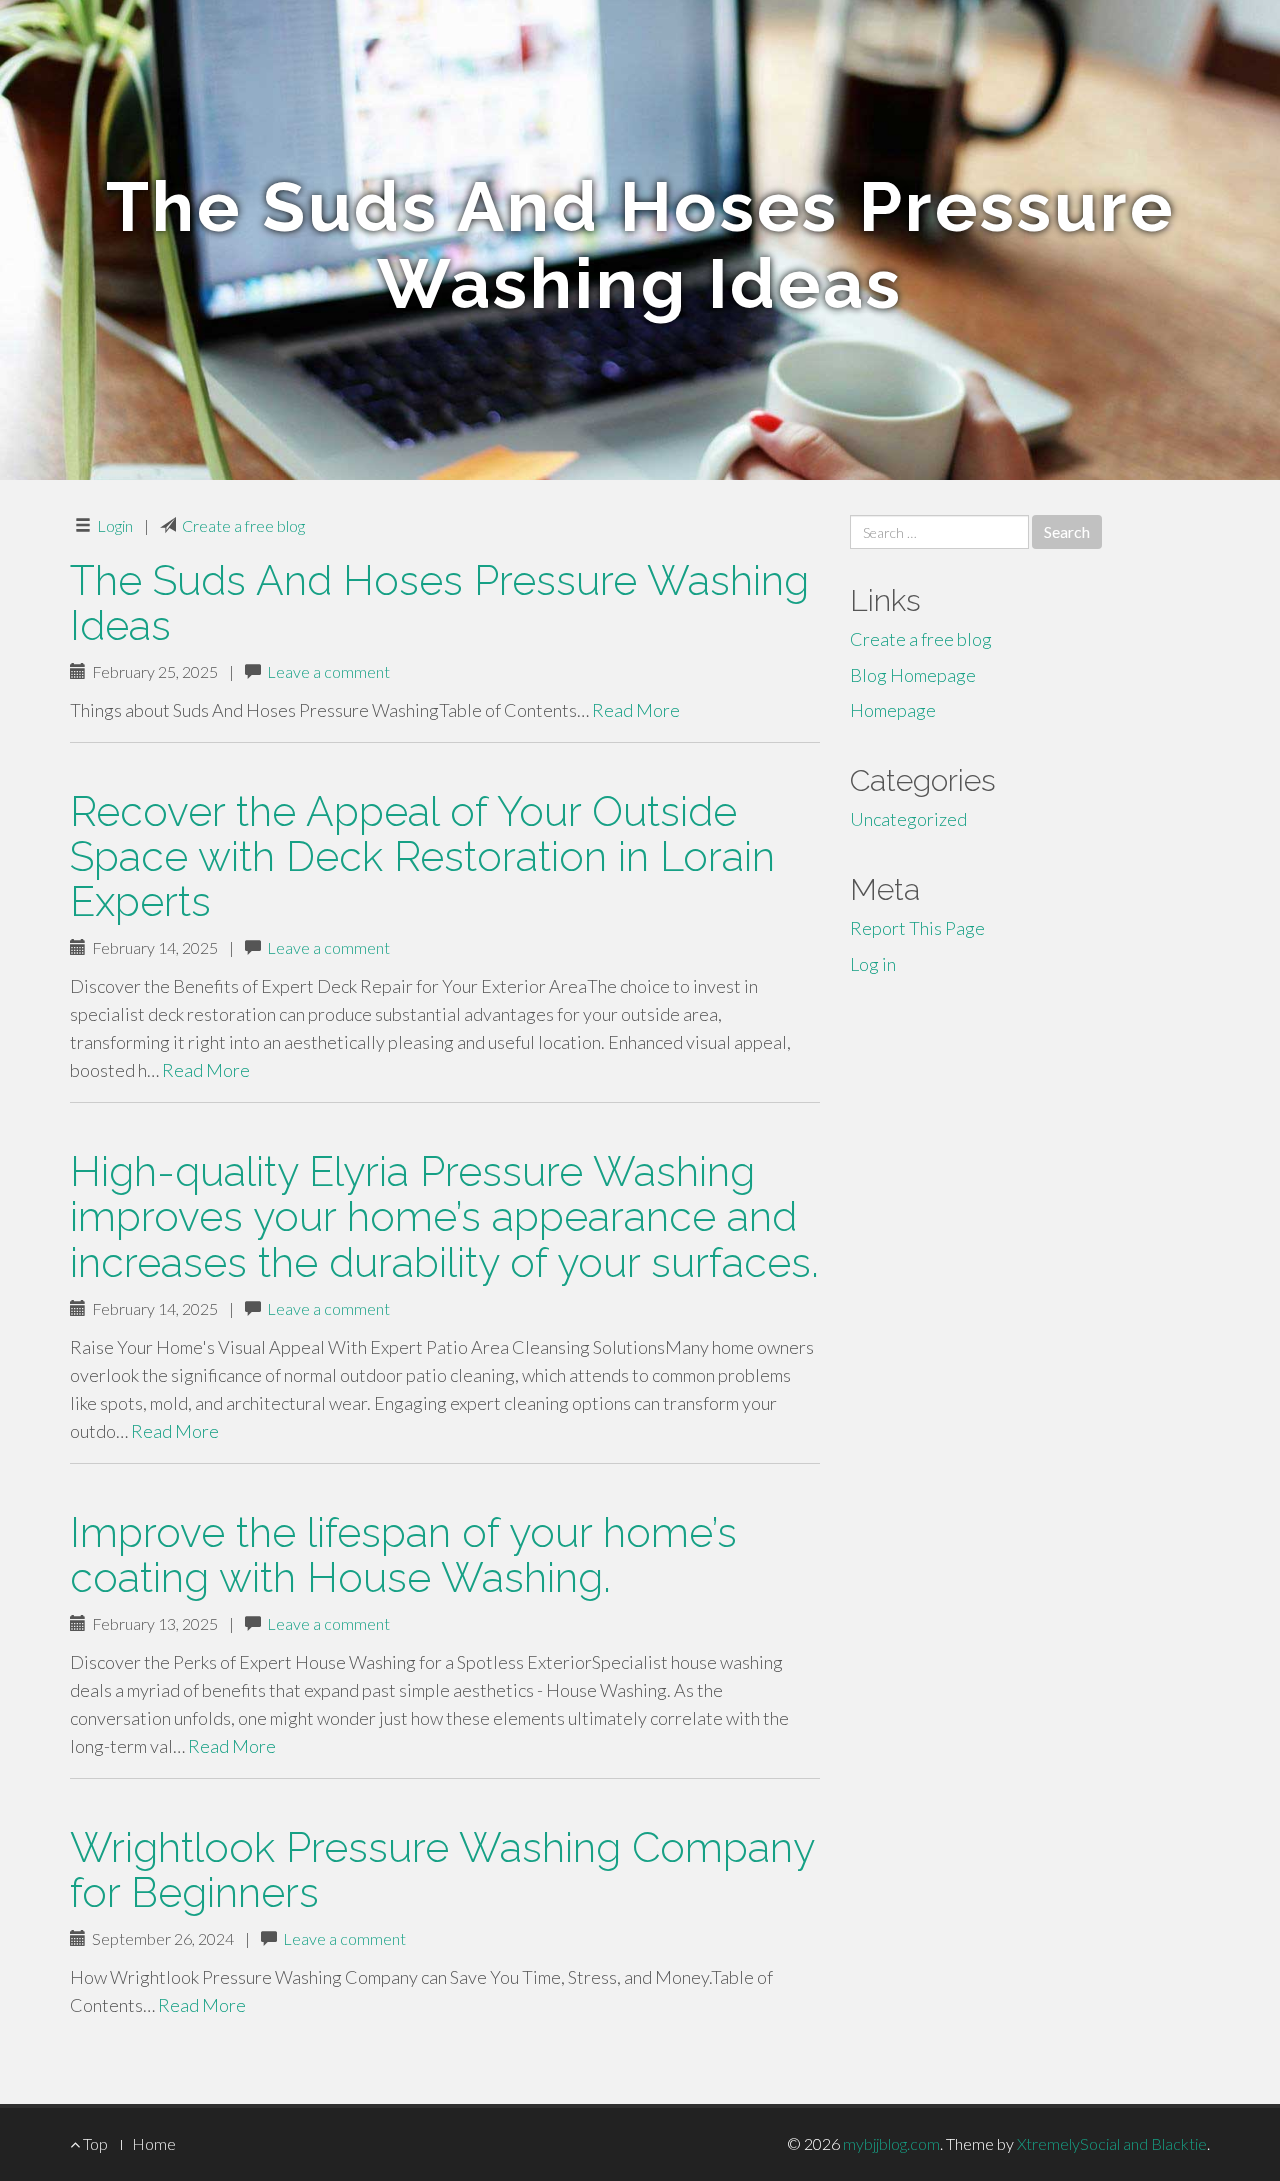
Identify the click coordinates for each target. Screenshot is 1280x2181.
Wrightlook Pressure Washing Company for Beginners (442, 1870)
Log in (873, 964)
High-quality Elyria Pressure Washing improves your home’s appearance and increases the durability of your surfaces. (444, 1216)
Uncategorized (908, 819)
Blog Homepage (913, 675)
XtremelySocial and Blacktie (1112, 2143)
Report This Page (917, 928)
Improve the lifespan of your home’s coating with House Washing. (403, 1555)
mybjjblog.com (891, 2143)
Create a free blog (243, 525)
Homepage (893, 710)
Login (115, 525)
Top (94, 2143)
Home (154, 2143)
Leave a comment (328, 671)
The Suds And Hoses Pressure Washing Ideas (439, 603)
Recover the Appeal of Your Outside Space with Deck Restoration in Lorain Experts (422, 856)
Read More (636, 710)
